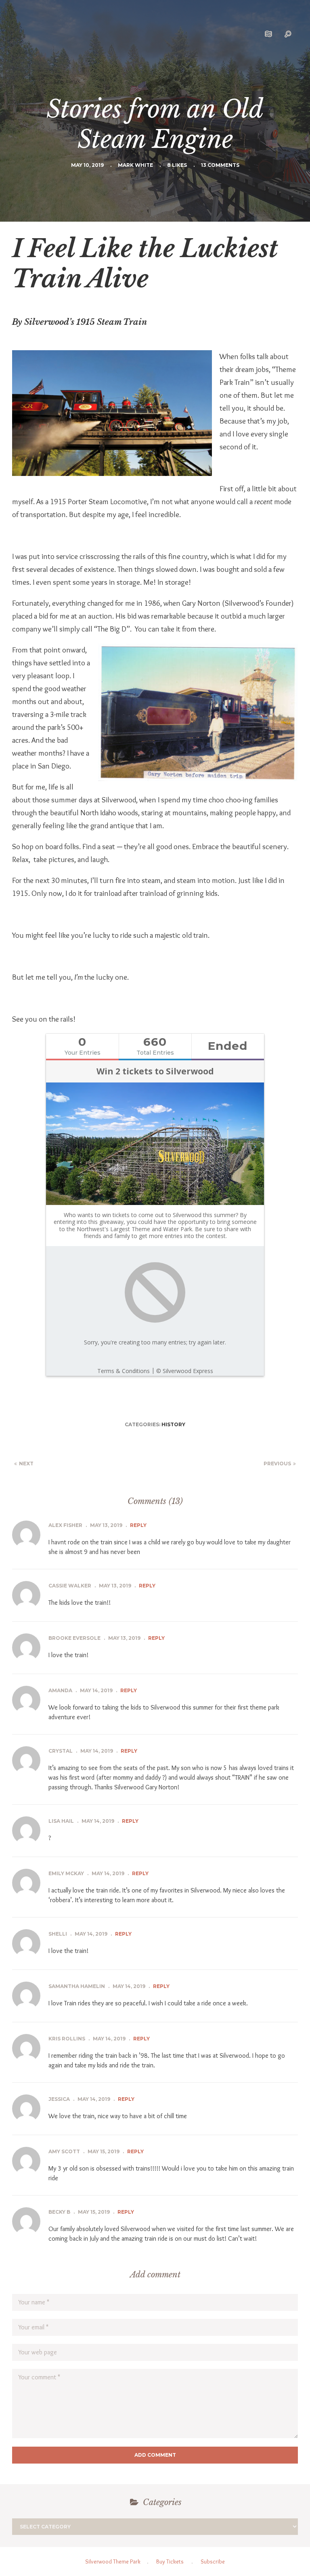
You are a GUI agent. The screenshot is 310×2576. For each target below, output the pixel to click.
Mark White (135, 165)
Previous (277, 1464)
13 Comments (220, 165)
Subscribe (213, 2561)
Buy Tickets (170, 2561)
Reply (138, 1525)
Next (26, 1464)
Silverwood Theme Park (113, 2561)
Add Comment (155, 2455)
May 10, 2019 (87, 165)
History (173, 1424)
